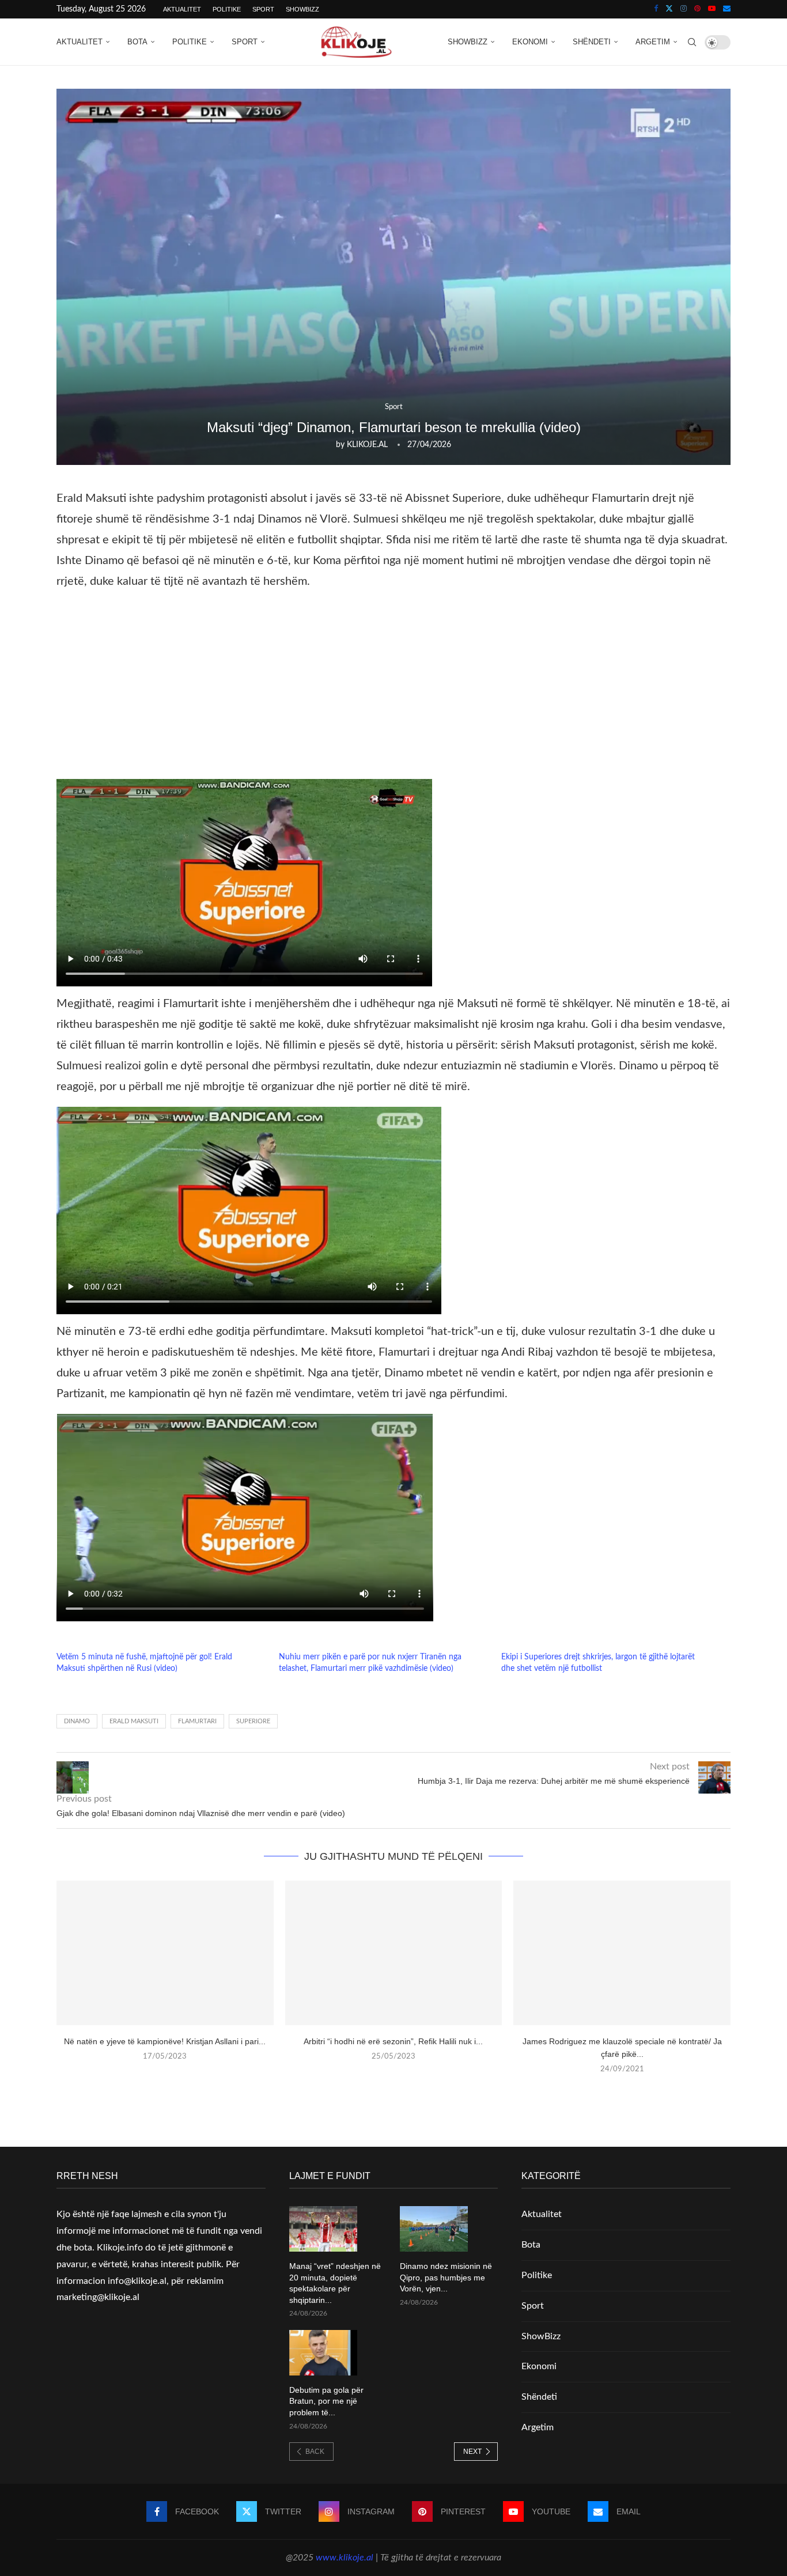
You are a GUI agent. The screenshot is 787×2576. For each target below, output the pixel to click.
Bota (137, 42)
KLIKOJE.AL (367, 445)
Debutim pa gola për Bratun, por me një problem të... (326, 2401)
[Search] (692, 42)
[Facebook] (656, 9)
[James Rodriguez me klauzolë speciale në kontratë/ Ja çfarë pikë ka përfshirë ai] (622, 1953)
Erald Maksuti (134, 1721)
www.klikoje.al (345, 2558)
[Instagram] (684, 9)
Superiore (253, 1721)
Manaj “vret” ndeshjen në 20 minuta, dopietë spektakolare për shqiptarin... (335, 2283)
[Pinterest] (697, 9)
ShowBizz (302, 9)
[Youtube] (712, 9)
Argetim (653, 42)
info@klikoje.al (137, 2281)
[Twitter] (669, 9)
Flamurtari (197, 1721)
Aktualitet (182, 9)
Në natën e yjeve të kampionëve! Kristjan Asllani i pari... (165, 2041)
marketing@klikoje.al (98, 2297)
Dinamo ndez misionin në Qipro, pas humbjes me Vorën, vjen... (446, 2277)
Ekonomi (530, 42)
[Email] (727, 9)
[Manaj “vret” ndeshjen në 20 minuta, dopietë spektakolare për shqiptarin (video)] (323, 2229)
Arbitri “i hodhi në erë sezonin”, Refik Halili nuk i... (393, 2041)
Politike (227, 9)
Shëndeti (592, 42)
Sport (263, 9)
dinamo (77, 1721)
